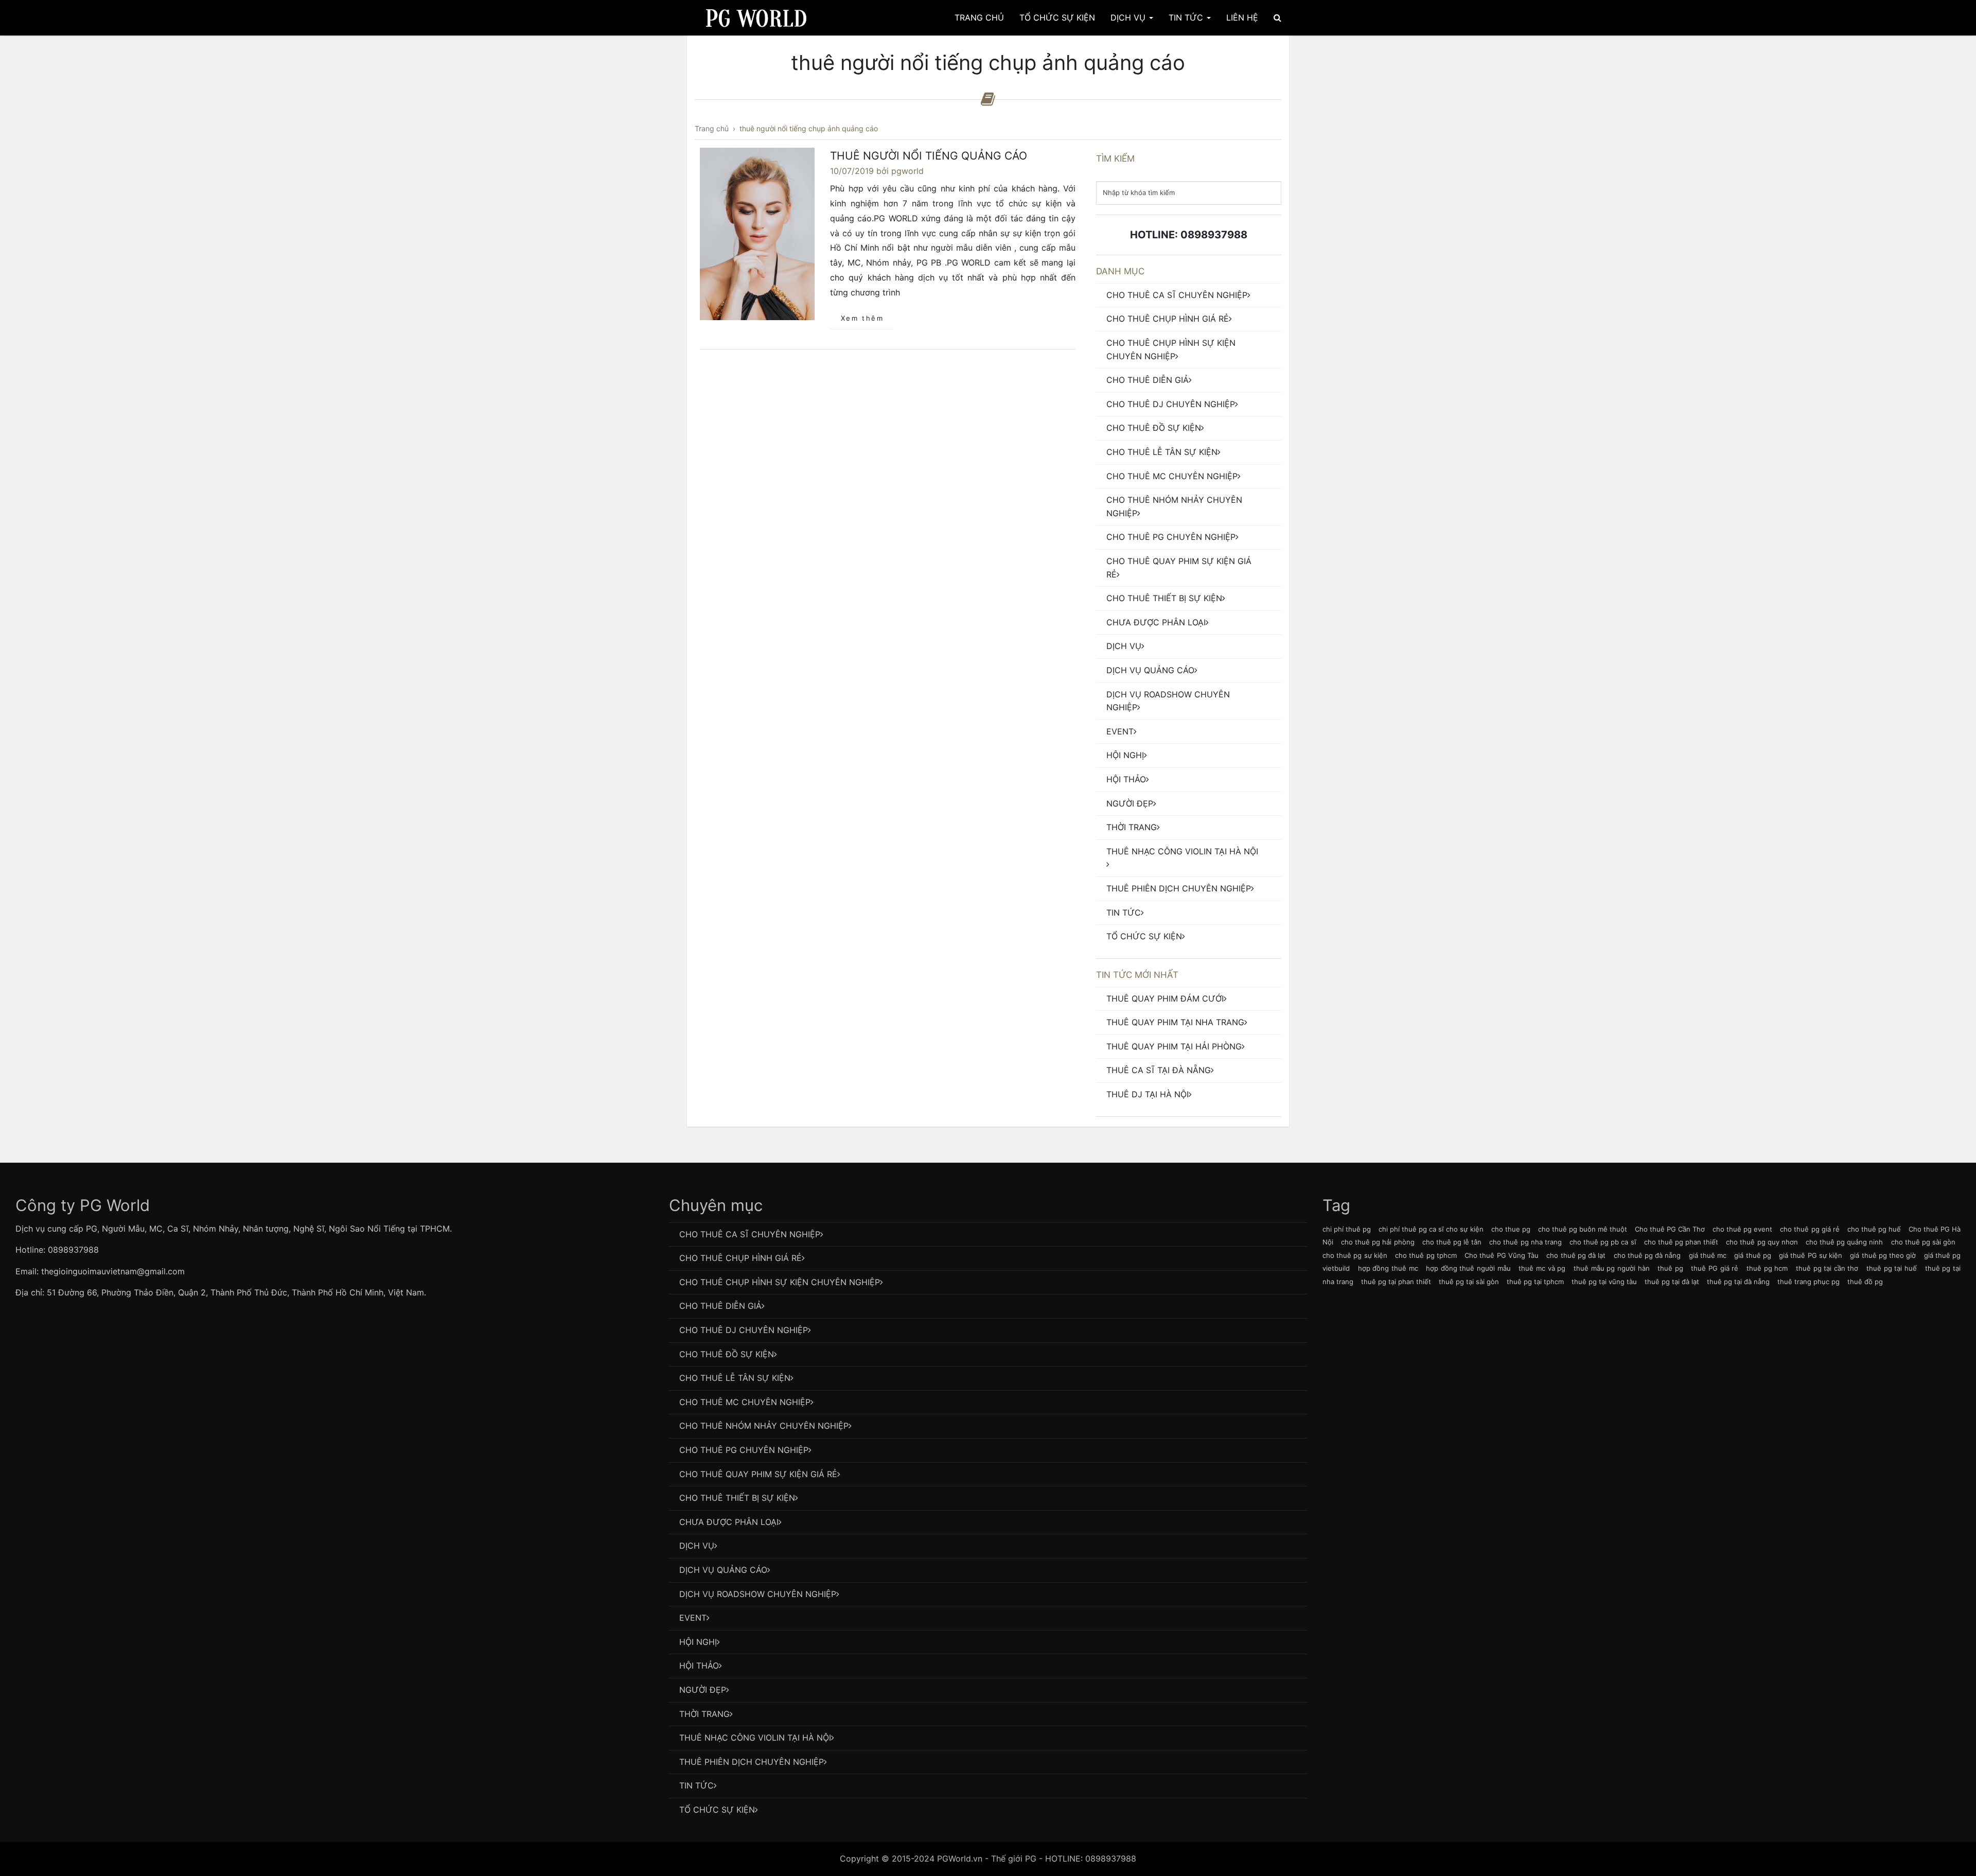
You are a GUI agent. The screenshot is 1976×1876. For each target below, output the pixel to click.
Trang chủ (979, 17)
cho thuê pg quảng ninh (1845, 1242)
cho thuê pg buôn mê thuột (1583, 1229)
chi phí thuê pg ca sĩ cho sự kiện (1431, 1229)
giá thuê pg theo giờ (1883, 1255)
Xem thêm (862, 318)
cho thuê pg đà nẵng (1647, 1255)
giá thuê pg (1752, 1255)
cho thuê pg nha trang (1525, 1242)
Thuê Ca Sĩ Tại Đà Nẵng (1159, 1070)
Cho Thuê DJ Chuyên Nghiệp (1171, 404)
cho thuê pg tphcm (1426, 1255)
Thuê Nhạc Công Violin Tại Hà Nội (1182, 851)
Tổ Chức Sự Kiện (1057, 17)
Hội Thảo (1126, 779)
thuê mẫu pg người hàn (1612, 1268)
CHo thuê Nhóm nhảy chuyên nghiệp (1174, 506)
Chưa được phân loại (1156, 622)
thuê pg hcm (1767, 1268)
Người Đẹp (1130, 803)
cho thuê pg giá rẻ (1810, 1229)
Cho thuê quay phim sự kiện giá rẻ (1179, 568)
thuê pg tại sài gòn (1469, 1282)
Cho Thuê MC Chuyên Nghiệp (1172, 476)
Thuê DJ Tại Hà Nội (1148, 1094)
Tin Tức (1187, 17)
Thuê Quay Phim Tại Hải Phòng (1174, 1046)
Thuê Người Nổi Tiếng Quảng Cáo (929, 156)
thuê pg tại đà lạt (1672, 1282)
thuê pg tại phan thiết (1396, 1282)
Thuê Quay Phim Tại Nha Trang (1175, 1022)
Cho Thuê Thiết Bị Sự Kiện (1164, 598)
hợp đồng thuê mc (1388, 1268)
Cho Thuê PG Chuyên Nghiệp (1171, 537)
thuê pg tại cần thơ (1827, 1268)
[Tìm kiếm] (1277, 17)
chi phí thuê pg (1347, 1229)
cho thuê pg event (1742, 1229)
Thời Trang (1132, 827)
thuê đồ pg (1865, 1282)
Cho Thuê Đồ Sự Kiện (1154, 428)
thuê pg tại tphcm (1535, 1282)
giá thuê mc (1708, 1255)
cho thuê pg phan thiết (1681, 1242)
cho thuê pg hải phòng (1378, 1242)
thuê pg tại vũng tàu (1604, 1282)
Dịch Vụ (1129, 17)
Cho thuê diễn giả (1148, 380)
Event (1120, 731)
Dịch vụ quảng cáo (1150, 670)
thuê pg (1670, 1268)
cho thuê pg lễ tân (1452, 1242)
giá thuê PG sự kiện (1811, 1255)
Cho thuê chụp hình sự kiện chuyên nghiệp (1171, 349)
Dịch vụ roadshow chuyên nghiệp (1168, 701)
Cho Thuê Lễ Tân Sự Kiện (1162, 452)
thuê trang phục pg (1809, 1282)
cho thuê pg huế (1874, 1229)
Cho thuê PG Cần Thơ (1670, 1229)
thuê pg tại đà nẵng (1738, 1282)
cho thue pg (1511, 1229)
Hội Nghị (1125, 755)
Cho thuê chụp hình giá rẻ (1168, 319)
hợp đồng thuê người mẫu (1468, 1268)
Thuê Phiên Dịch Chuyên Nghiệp (1179, 888)
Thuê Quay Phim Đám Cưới (1165, 998)
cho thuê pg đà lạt (1576, 1255)
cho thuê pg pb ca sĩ (1603, 1242)
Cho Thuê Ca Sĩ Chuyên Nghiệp (1177, 295)
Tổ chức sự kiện (1144, 936)
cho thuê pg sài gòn (1924, 1242)
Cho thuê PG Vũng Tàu (1502, 1255)
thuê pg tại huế (1892, 1268)
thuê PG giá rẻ (1715, 1268)
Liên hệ (1242, 17)
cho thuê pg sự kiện (1355, 1255)
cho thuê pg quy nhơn (1762, 1242)
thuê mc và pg (1542, 1268)
